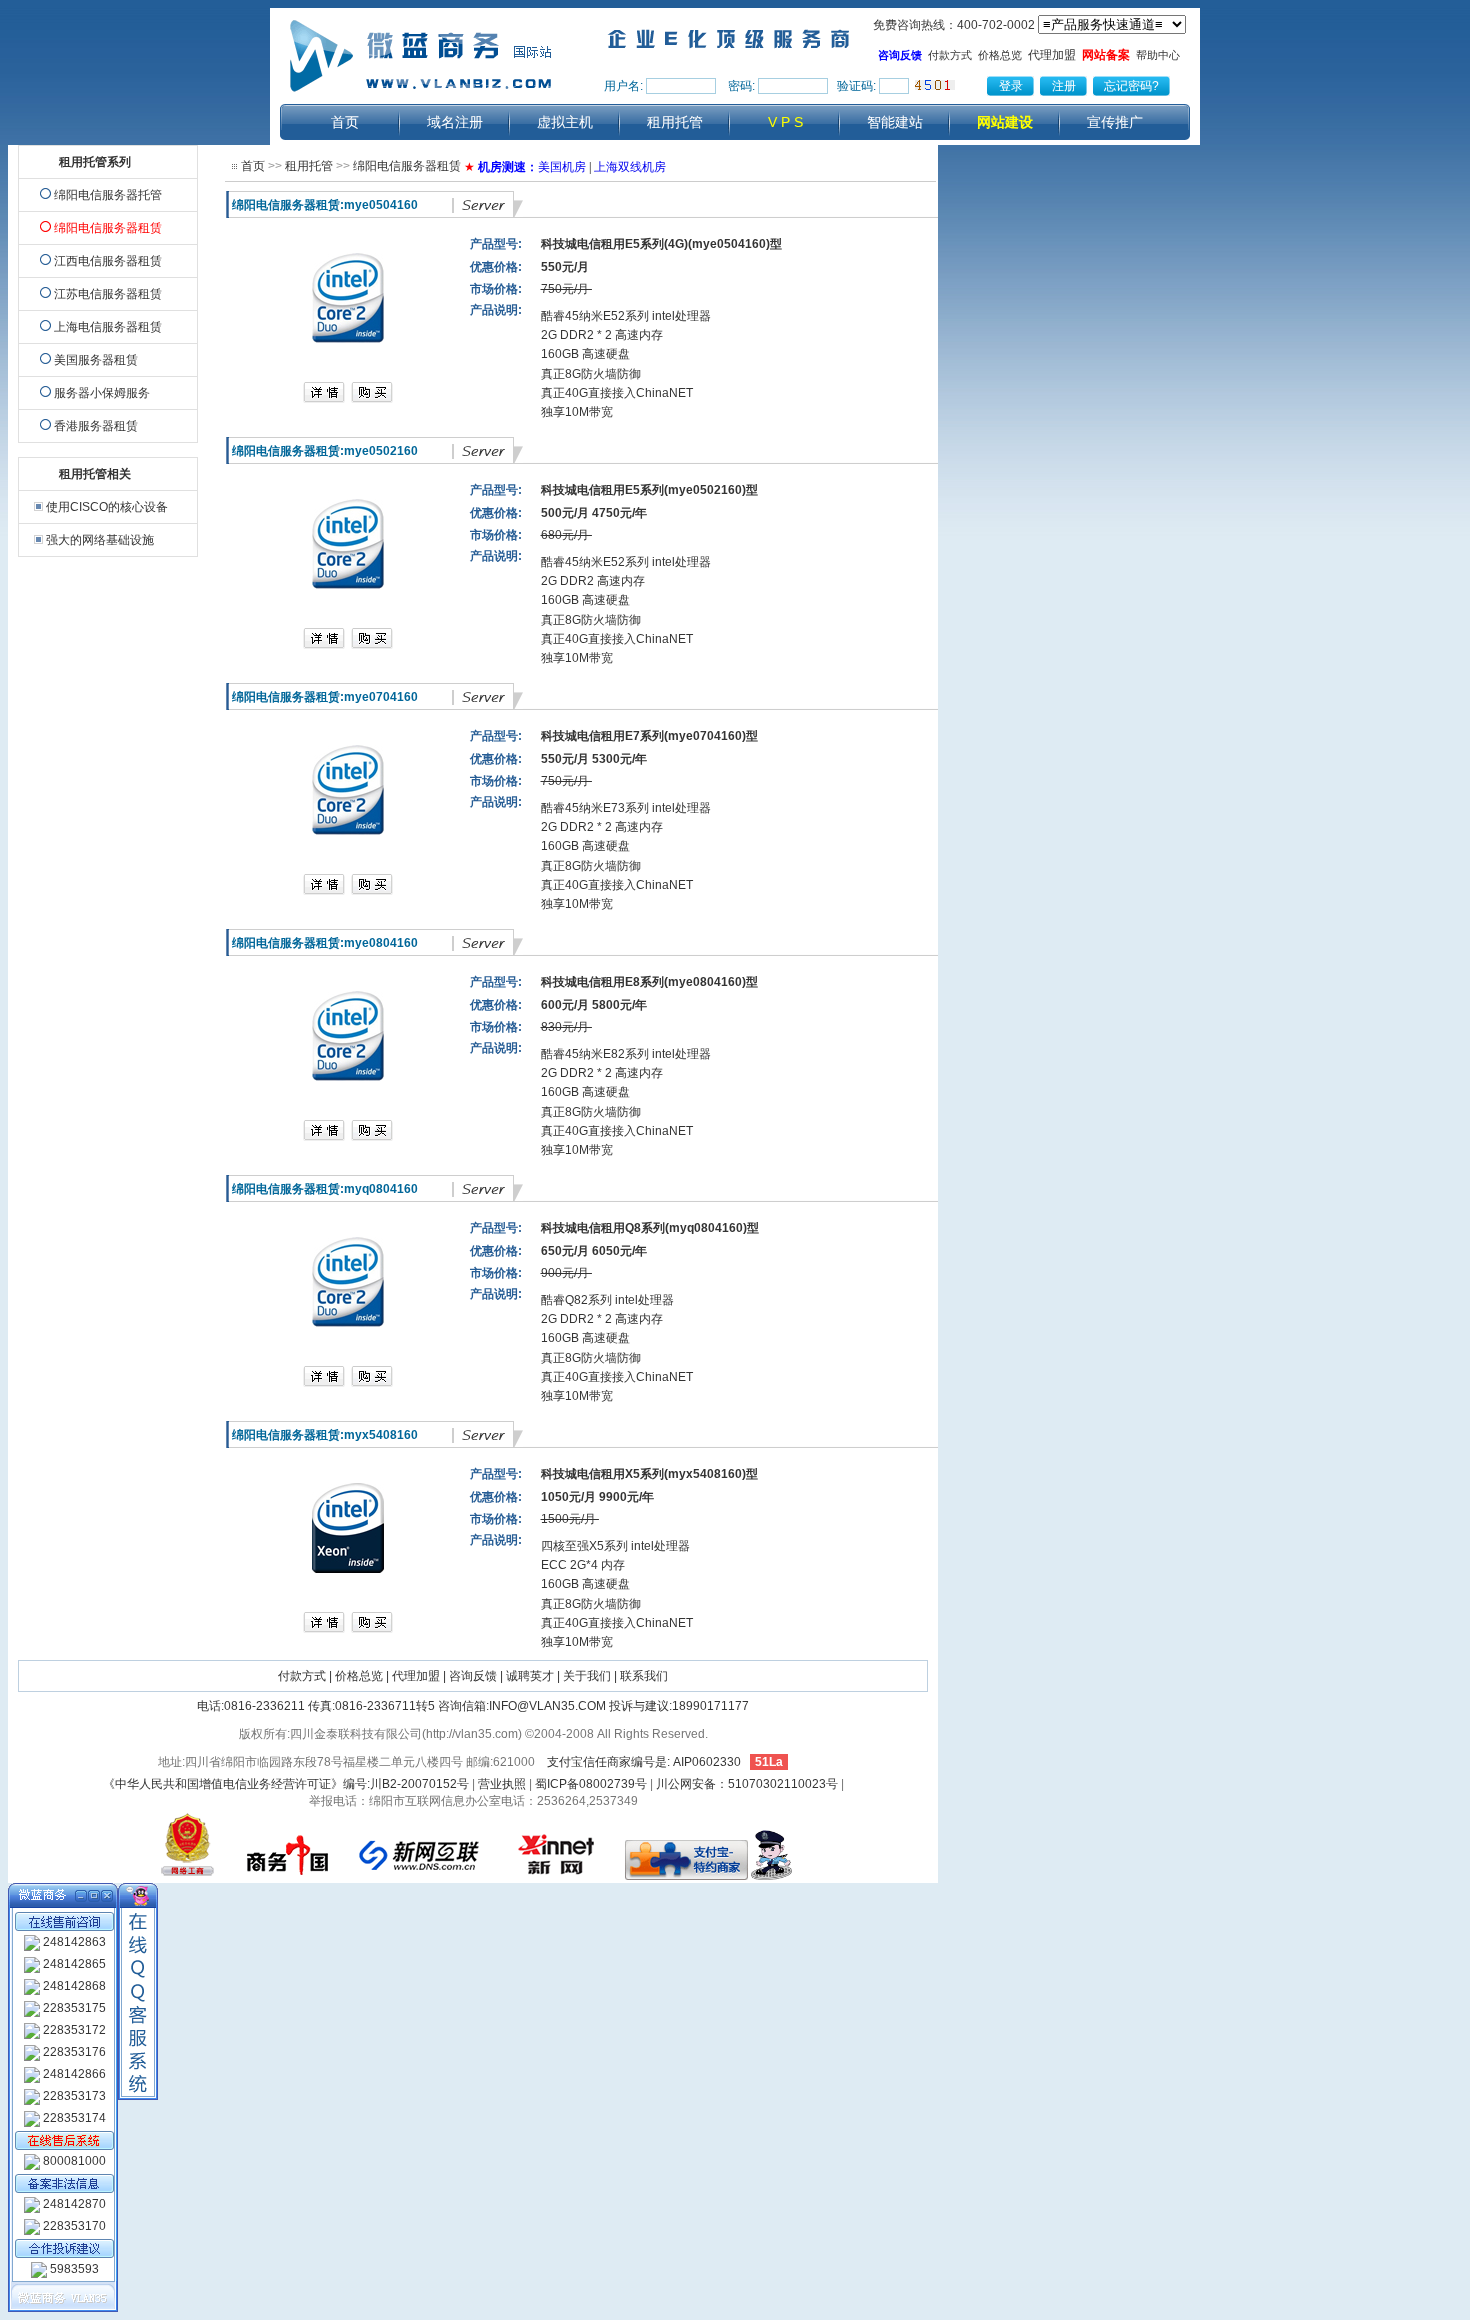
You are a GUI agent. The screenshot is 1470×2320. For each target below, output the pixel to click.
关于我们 (587, 1676)
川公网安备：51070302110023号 (747, 1784)
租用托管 (675, 122)
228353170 (73, 2226)
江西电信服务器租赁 (108, 261)
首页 (345, 122)
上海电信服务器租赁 (108, 327)
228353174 (73, 2118)
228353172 (73, 2030)
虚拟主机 (565, 122)
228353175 (73, 2008)
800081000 (73, 2161)
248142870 (73, 2204)
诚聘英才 (530, 1676)
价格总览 (1000, 55)
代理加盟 (1052, 55)
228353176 (73, 2052)
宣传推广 (1115, 122)
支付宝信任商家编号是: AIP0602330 (644, 1762)
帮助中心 (1158, 55)
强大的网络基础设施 (100, 540)
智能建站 (895, 122)
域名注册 (455, 122)
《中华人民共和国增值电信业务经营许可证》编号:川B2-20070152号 (286, 1784)
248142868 (73, 1986)
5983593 (73, 2269)
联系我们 (644, 1676)
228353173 (73, 2096)
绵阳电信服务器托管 (108, 195)
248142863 (73, 1942)
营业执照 (502, 1784)
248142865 (73, 1964)
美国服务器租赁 (96, 360)
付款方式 (950, 55)
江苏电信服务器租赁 (108, 294)
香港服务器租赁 (96, 426)
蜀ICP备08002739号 (591, 1784)
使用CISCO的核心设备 (107, 507)
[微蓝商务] (423, 97)
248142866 (73, 2074)
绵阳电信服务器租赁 (407, 166)
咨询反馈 (473, 1676)
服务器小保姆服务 (102, 393)
